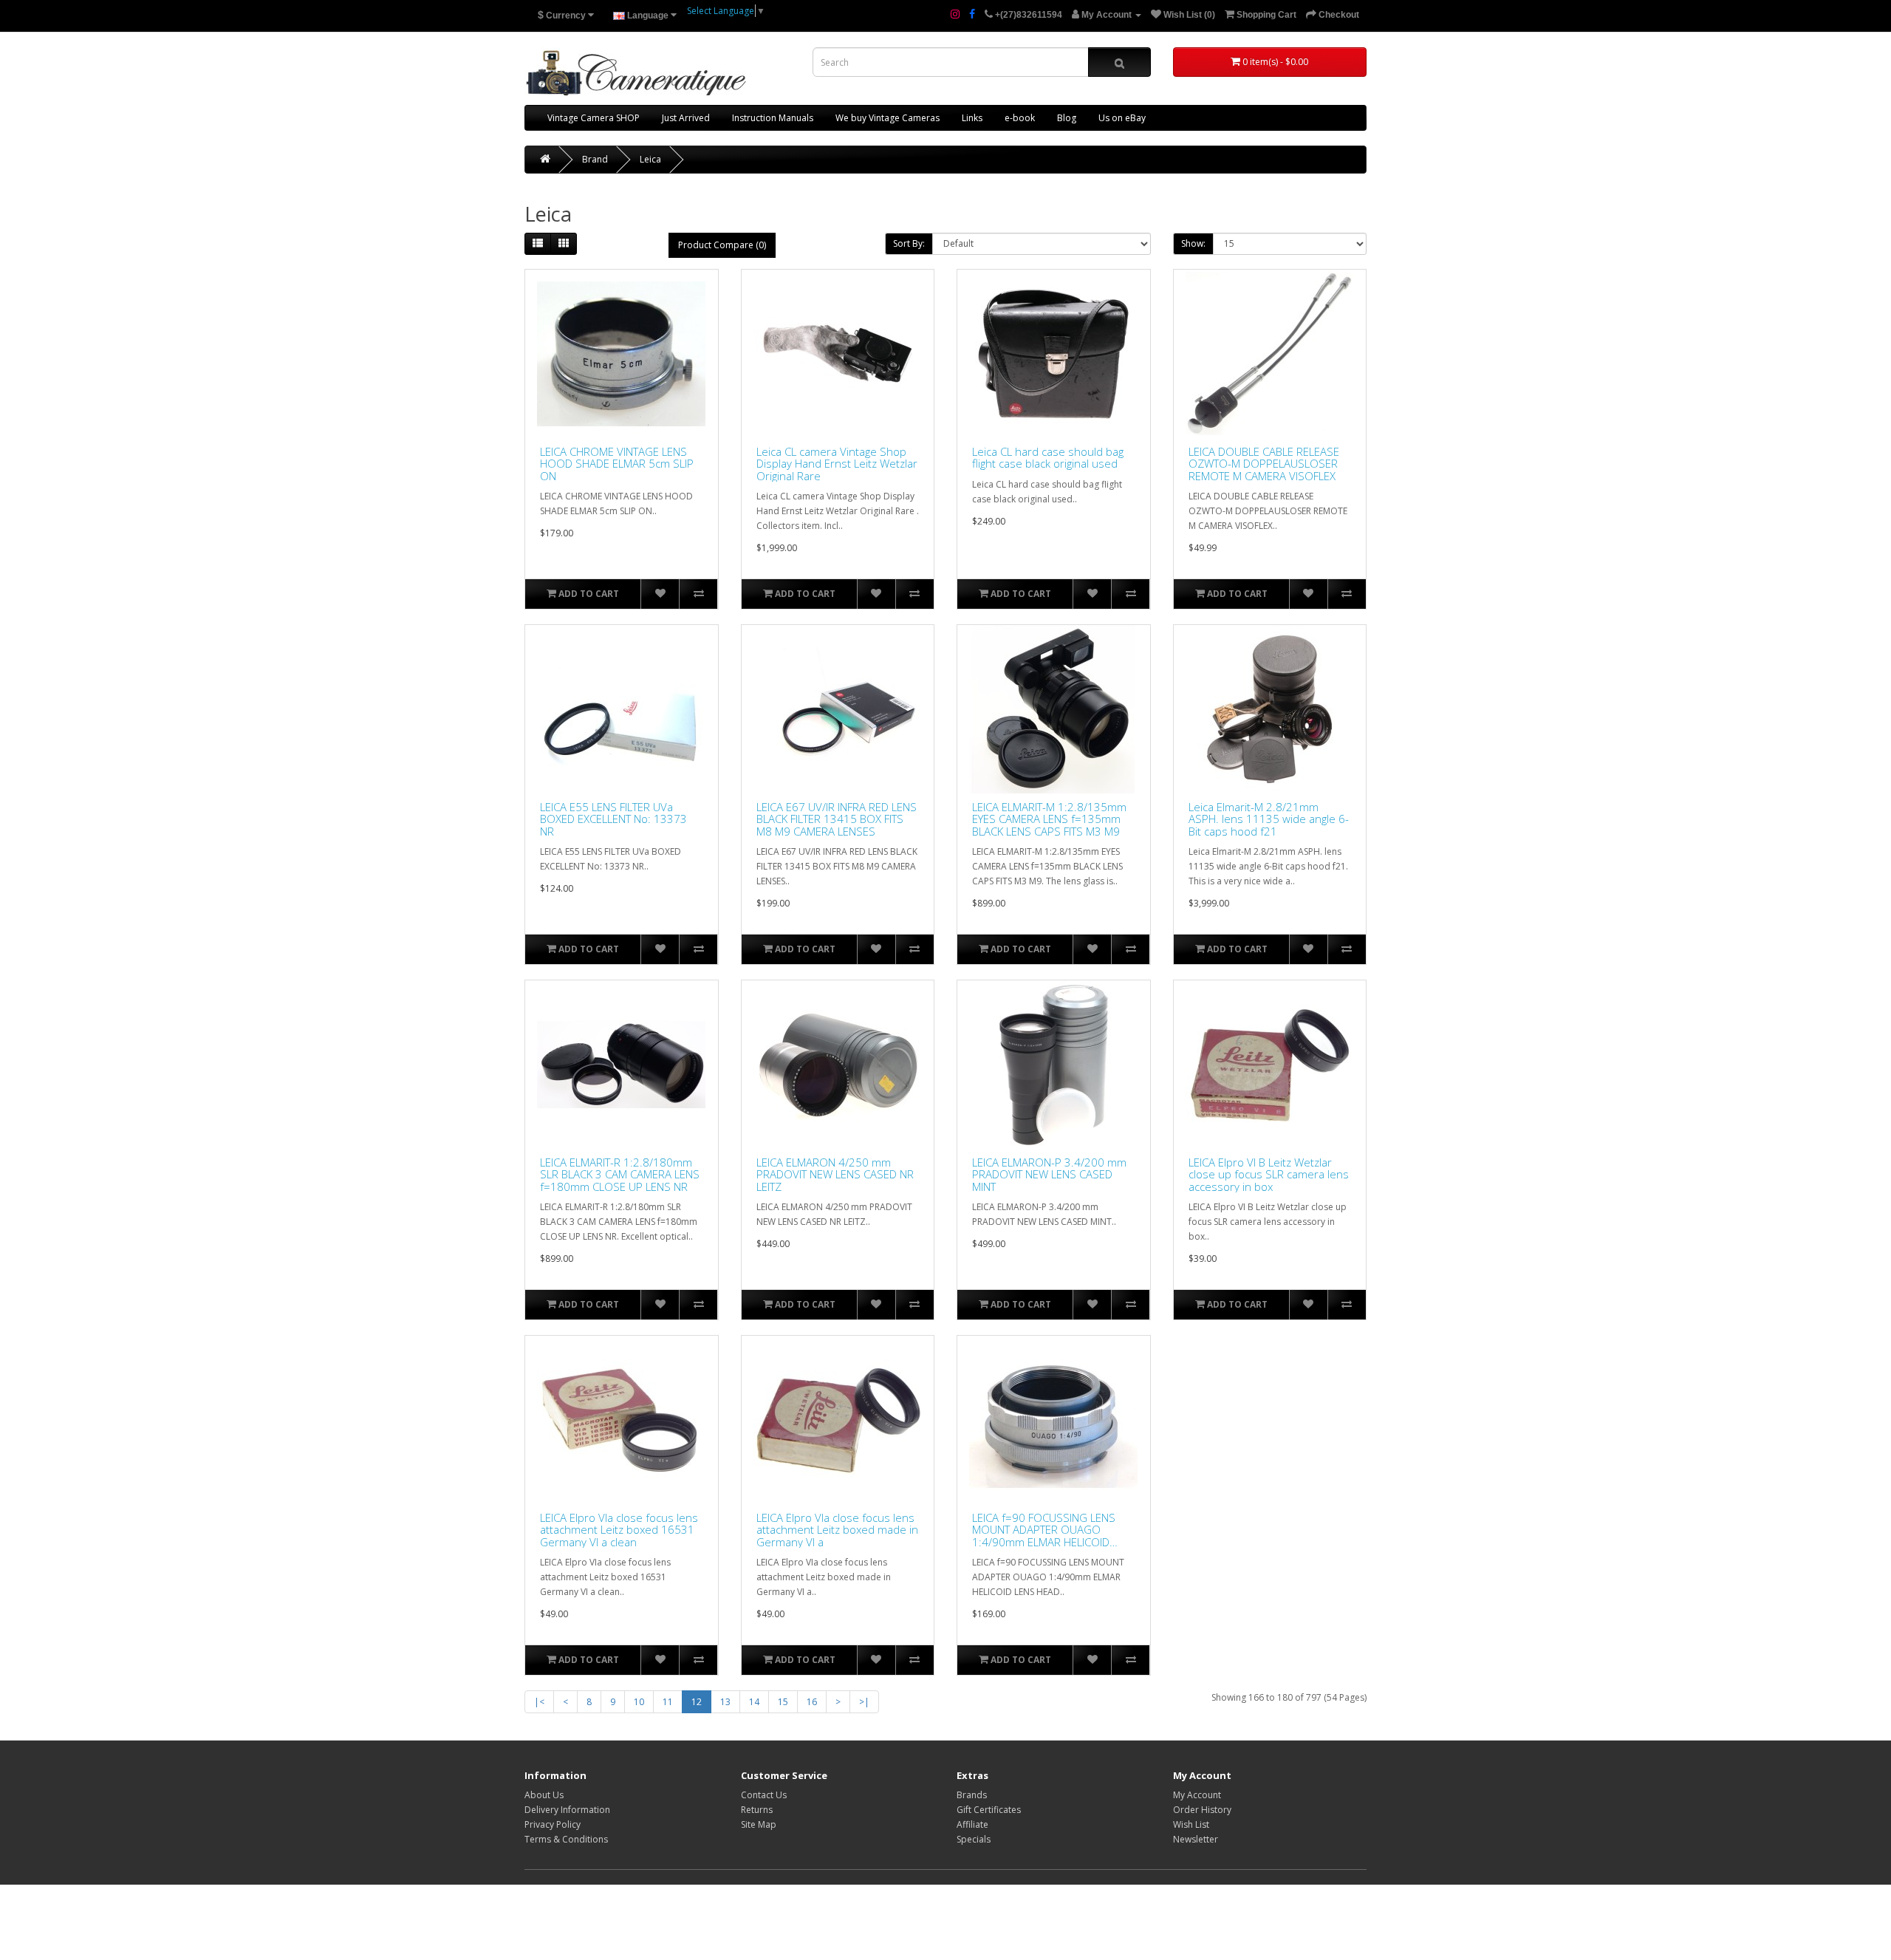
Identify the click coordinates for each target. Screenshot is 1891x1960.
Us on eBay (1122, 118)
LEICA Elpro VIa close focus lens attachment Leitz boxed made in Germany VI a (837, 1530)
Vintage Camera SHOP (594, 118)
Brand (595, 159)
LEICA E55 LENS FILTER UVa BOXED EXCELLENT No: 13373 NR (613, 819)
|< (539, 1702)
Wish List (1191, 1824)
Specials (974, 1839)
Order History (1202, 1810)
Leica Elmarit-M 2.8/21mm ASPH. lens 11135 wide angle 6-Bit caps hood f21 (1269, 819)
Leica (650, 159)
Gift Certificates (989, 1810)
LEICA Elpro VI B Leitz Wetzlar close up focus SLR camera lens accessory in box (1269, 1175)
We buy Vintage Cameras (888, 118)
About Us (544, 1795)
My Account (1197, 1795)
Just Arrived (686, 118)
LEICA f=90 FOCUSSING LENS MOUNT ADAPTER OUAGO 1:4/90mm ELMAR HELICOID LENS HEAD (1044, 1530)
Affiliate (972, 1824)
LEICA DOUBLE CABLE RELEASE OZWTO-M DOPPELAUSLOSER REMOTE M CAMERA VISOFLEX (1264, 464)
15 (783, 1702)
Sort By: (909, 243)
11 (668, 1702)
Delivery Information (567, 1810)
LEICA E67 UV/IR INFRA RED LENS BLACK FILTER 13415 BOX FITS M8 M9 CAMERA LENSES (837, 819)
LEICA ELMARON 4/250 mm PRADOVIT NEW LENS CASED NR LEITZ (835, 1175)
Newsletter (1196, 1839)
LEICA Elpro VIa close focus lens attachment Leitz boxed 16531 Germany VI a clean (619, 1530)
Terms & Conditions (566, 1839)
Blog (1067, 118)
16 (812, 1702)
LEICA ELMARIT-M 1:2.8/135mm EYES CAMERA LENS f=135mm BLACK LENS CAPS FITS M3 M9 (1049, 819)
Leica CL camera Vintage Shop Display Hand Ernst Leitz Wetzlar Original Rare (837, 464)
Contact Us (764, 1795)
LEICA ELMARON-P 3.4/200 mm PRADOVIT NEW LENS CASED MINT (1049, 1175)
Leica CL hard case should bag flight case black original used (1048, 458)
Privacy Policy (553, 1824)
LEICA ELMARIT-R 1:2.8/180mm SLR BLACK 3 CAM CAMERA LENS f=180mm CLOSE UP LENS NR (620, 1175)
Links (972, 118)
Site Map (759, 1824)
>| (864, 1702)
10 (639, 1702)
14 (754, 1702)
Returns (757, 1810)
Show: (1193, 243)
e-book (1020, 118)
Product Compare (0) (722, 245)
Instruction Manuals (773, 118)
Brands (972, 1795)
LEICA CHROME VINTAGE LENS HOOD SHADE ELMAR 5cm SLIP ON (617, 464)
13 (725, 1702)
